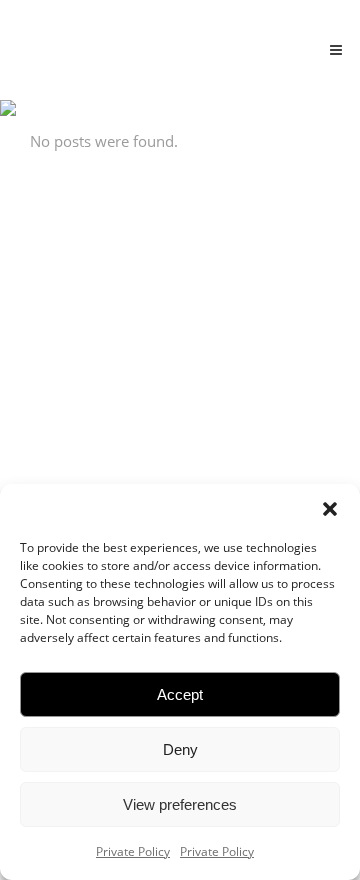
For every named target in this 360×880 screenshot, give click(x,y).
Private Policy (133, 851)
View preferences (180, 804)
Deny (180, 749)
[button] (330, 509)
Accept (180, 694)
